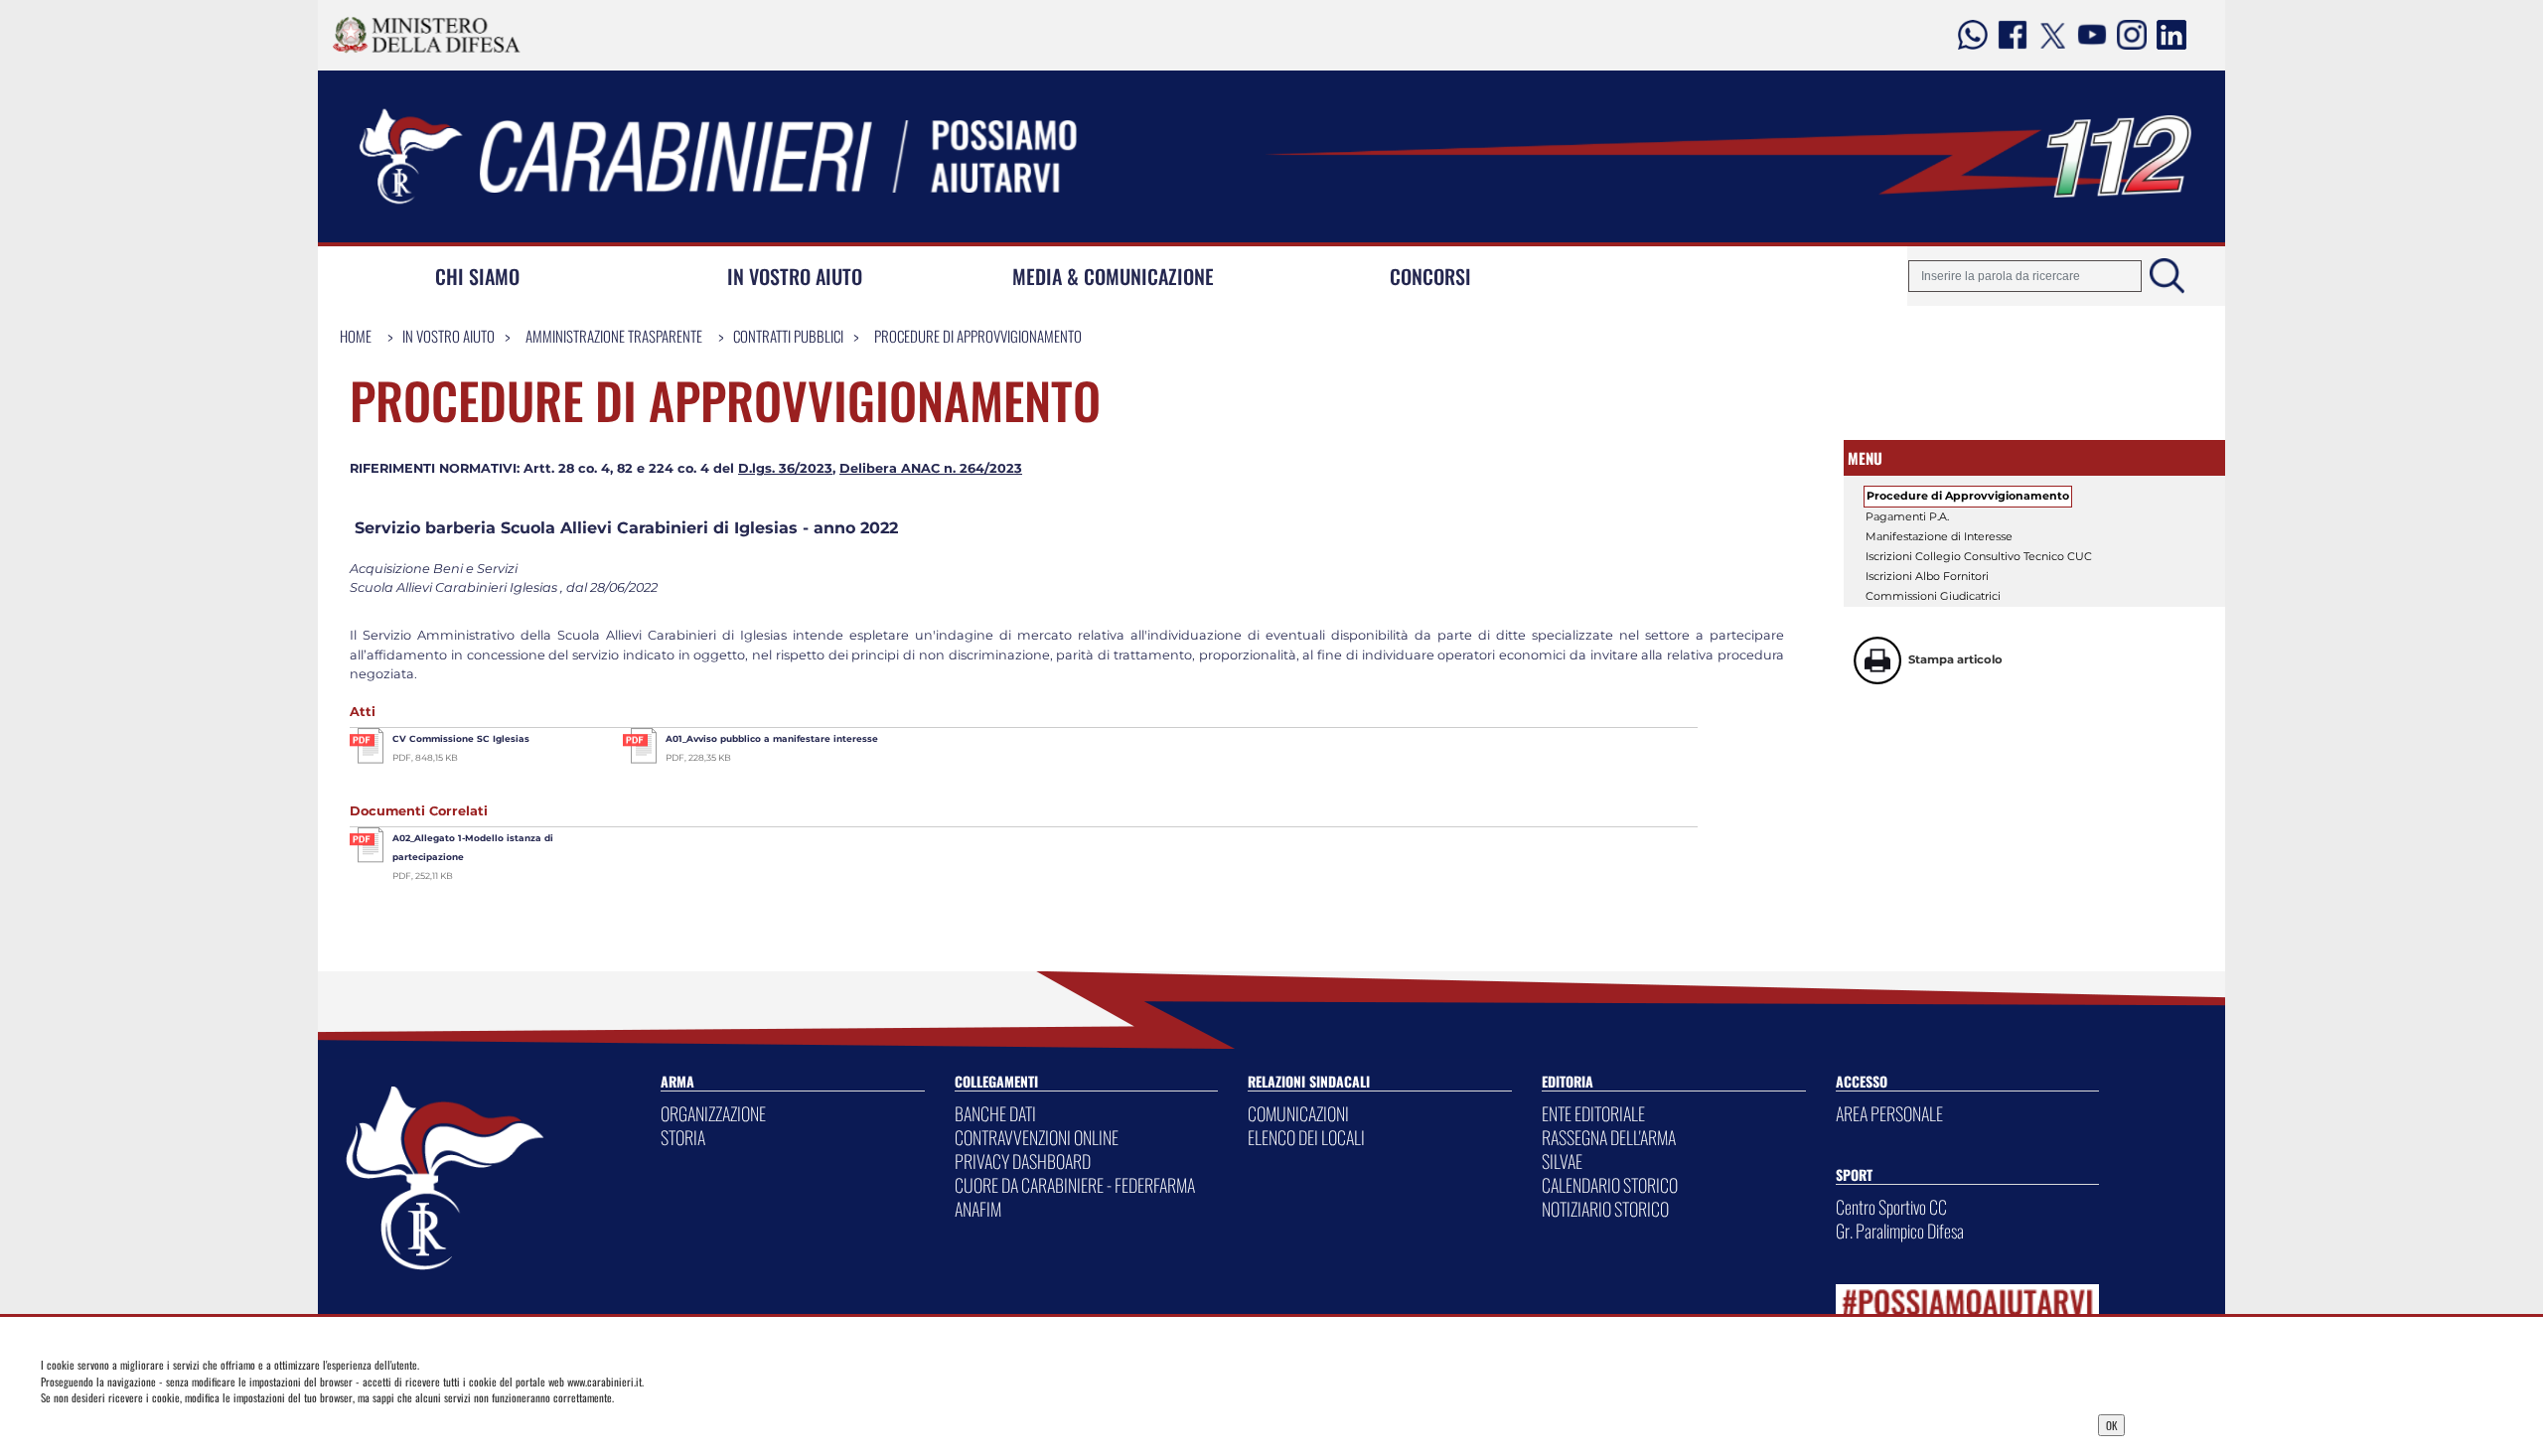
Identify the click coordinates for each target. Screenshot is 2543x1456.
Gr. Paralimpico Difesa (1900, 1231)
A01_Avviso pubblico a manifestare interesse (772, 738)
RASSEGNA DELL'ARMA (1609, 1137)
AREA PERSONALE (1889, 1113)
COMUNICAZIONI (1298, 1113)
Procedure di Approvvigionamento (978, 336)
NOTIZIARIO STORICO (1605, 1209)
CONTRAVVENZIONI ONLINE (1037, 1137)
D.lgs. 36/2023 (785, 468)
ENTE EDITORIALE (1593, 1113)
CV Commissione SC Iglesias (461, 738)
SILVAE (1562, 1161)
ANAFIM (978, 1209)
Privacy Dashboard (499, 1423)
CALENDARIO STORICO (1610, 1185)
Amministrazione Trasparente (614, 336)
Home (356, 336)
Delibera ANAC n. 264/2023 (931, 468)
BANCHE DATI (995, 1113)
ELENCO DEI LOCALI (1306, 1137)
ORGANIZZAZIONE (713, 1113)
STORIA (683, 1137)
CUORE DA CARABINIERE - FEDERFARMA (1075, 1185)
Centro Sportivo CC (1891, 1207)
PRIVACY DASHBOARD (1023, 1161)
